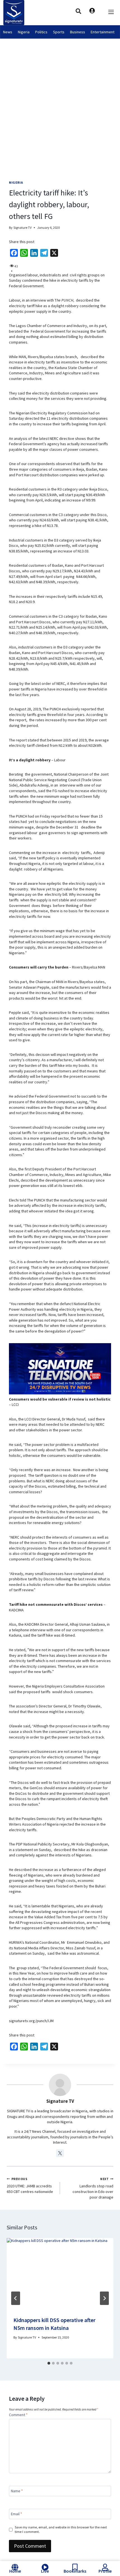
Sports (59, 32)
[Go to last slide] (16, 2298)
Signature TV (22, 228)
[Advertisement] (60, 102)
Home (15, 2571)
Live (45, 2571)
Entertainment (103, 32)
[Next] (104, 2298)
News (8, 32)
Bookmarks (75, 2571)
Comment (18, 2415)
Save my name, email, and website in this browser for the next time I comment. (61, 2529)
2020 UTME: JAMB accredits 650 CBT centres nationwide (30, 2186)
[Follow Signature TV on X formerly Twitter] (60, 2153)
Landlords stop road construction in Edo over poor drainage (93, 2188)
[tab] (49, 2363)
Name (17, 2491)
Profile (105, 2571)
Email (16, 2514)
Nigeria (24, 32)
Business (78, 32)
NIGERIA (16, 182)
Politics (41, 32)
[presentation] (60, 2274)
